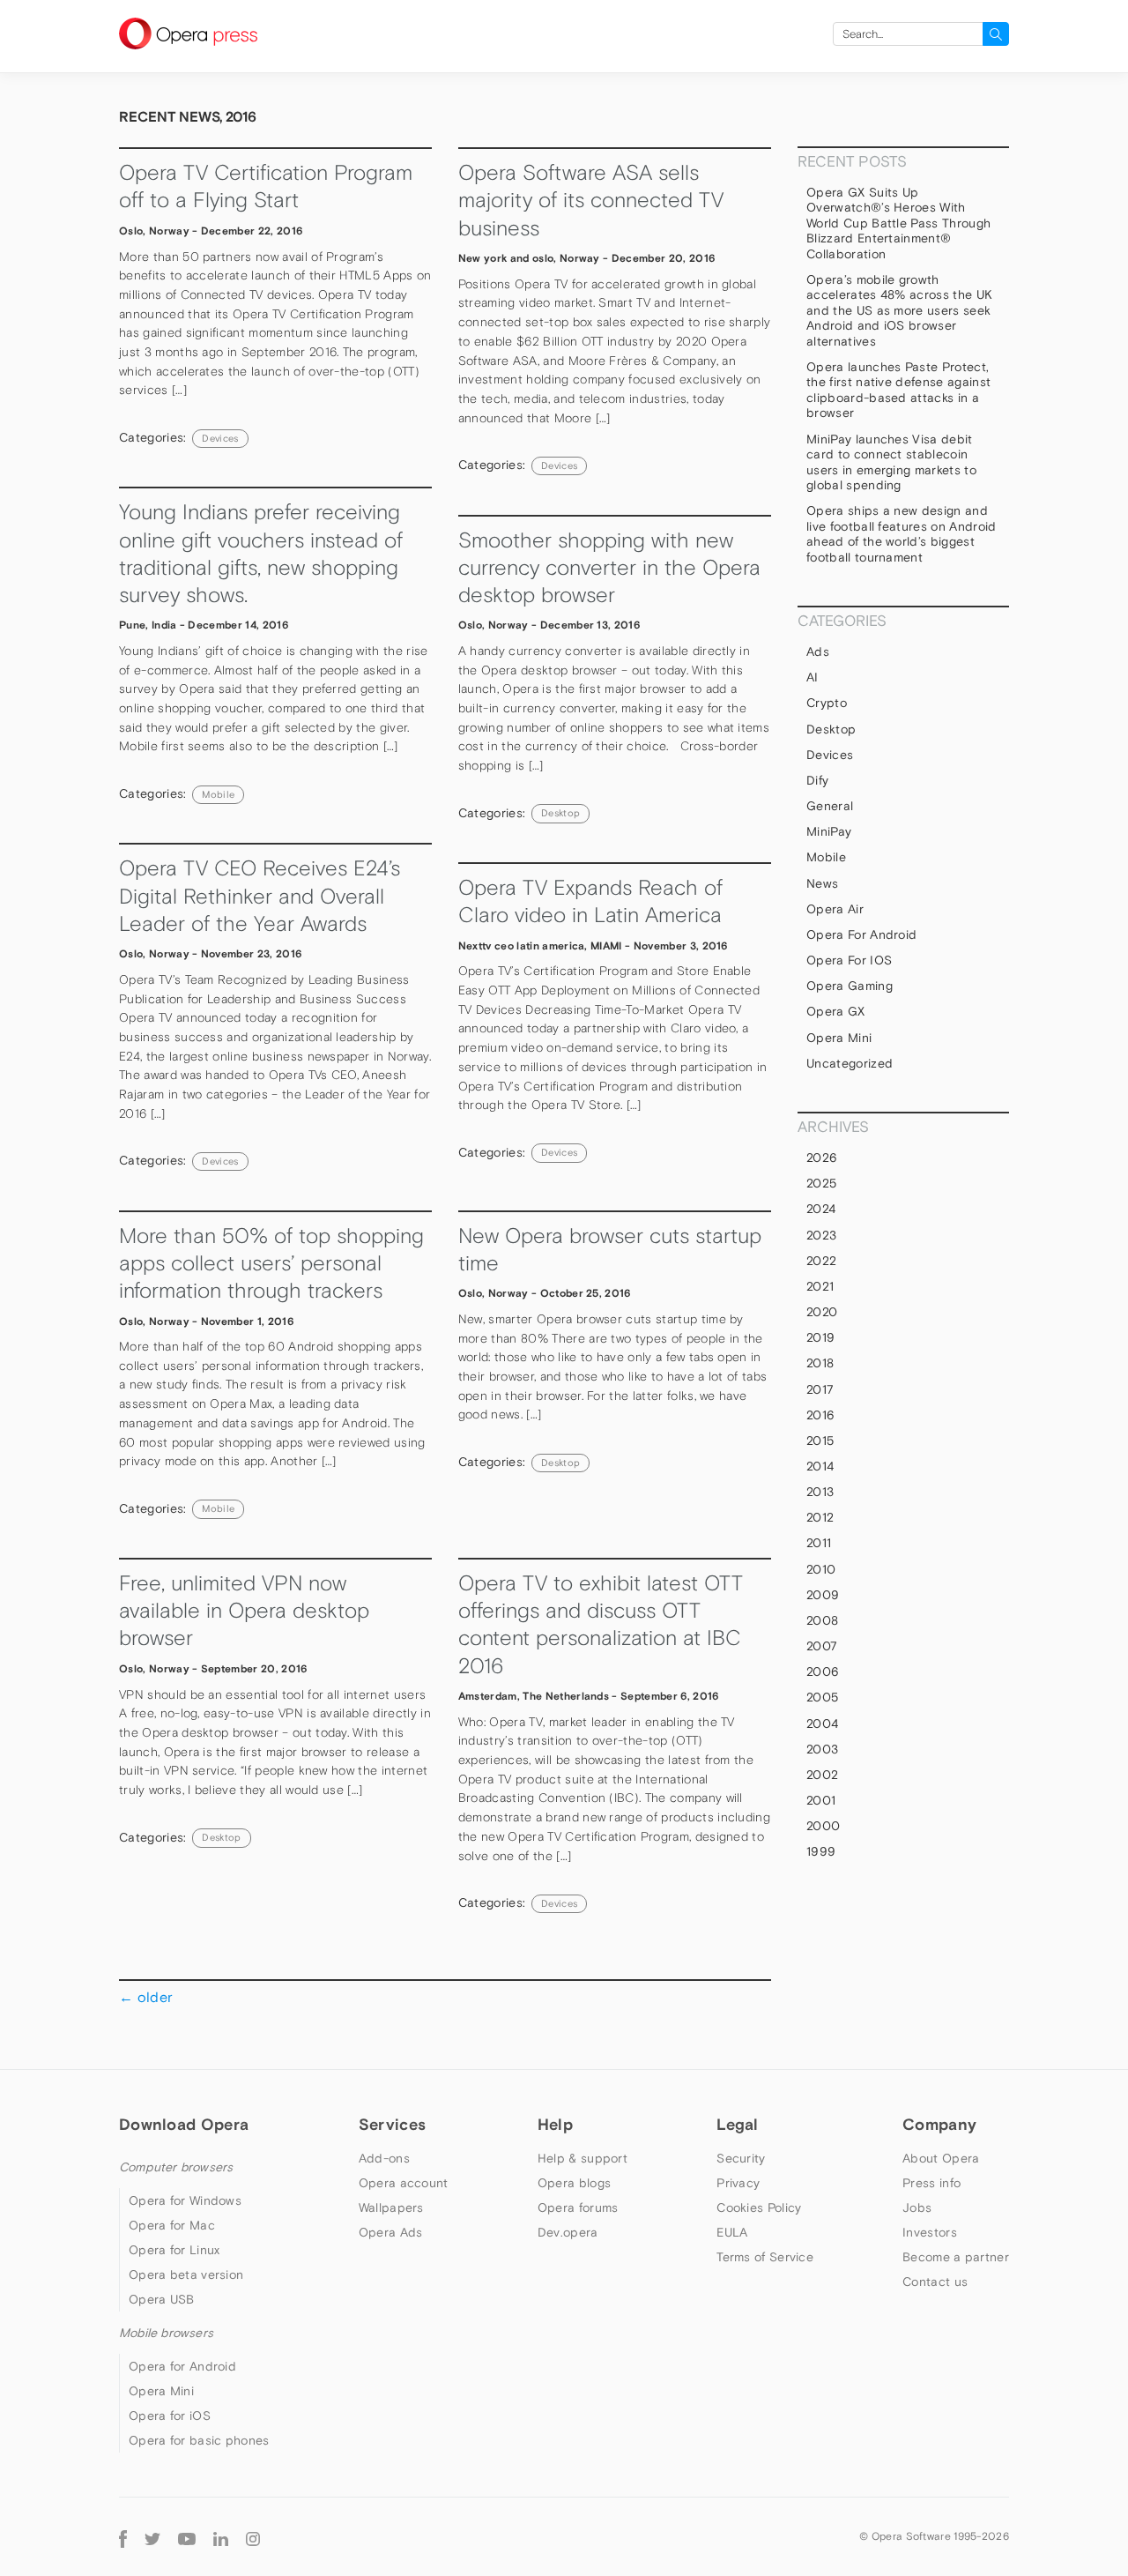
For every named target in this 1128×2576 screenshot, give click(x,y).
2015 (820, 1441)
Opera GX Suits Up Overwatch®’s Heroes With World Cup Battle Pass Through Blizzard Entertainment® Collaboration (898, 223)
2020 (822, 1312)
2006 (823, 1671)
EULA (732, 2232)
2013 (820, 1492)
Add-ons (384, 2158)
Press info (931, 2183)
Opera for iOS (849, 960)
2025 (821, 1183)
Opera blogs (574, 2183)
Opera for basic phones (199, 2440)
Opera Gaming (850, 986)
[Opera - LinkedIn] (221, 2537)
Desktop (560, 813)
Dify (817, 780)
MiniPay (829, 831)
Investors (930, 2232)
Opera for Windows (185, 2200)
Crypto (827, 703)
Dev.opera (568, 2232)
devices (220, 438)
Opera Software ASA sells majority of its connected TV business (591, 200)
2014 (820, 1466)
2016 (820, 1415)
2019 (820, 1337)
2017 (820, 1389)
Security (741, 2158)
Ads (818, 651)
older (146, 1997)
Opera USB (162, 2299)
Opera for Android (861, 934)
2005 (822, 1697)
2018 (820, 1363)
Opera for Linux (174, 2250)
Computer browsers (176, 2167)
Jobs (917, 2207)
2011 (819, 1543)
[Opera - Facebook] (123, 2537)
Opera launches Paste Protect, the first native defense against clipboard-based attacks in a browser (898, 390)
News (822, 883)
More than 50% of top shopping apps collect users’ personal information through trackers (271, 1263)
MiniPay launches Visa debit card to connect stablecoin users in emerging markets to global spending (891, 462)
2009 (823, 1595)
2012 (820, 1517)
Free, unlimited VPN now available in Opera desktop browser (244, 1611)
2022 (821, 1261)
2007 (822, 1646)
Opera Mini (839, 1038)
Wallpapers (391, 2207)
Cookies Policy (759, 2207)
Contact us (935, 2282)
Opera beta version (186, 2274)
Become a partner (956, 2257)
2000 (823, 1826)
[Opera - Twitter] (152, 2537)
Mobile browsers (166, 2333)
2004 (822, 1724)
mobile (218, 794)
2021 (820, 1286)
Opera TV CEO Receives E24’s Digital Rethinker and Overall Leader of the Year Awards (260, 896)
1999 (821, 1851)
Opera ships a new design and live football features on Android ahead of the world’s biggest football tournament (902, 534)
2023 (821, 1235)
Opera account (404, 2183)
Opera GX (836, 1011)
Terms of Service (765, 2257)
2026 (822, 1158)
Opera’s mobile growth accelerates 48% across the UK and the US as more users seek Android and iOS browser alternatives (899, 310)
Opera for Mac (172, 2225)
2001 (821, 1800)
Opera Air (835, 909)
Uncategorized (850, 1063)
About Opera (941, 2158)
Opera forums (578, 2207)
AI (813, 677)
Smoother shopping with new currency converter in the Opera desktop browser (609, 568)
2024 (821, 1209)
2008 (822, 1620)
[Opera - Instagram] (253, 2537)
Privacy (738, 2183)
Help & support (583, 2158)
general (830, 806)
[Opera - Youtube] (187, 2537)
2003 (822, 1749)
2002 (822, 1775)
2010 (821, 1569)
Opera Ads (391, 2232)
